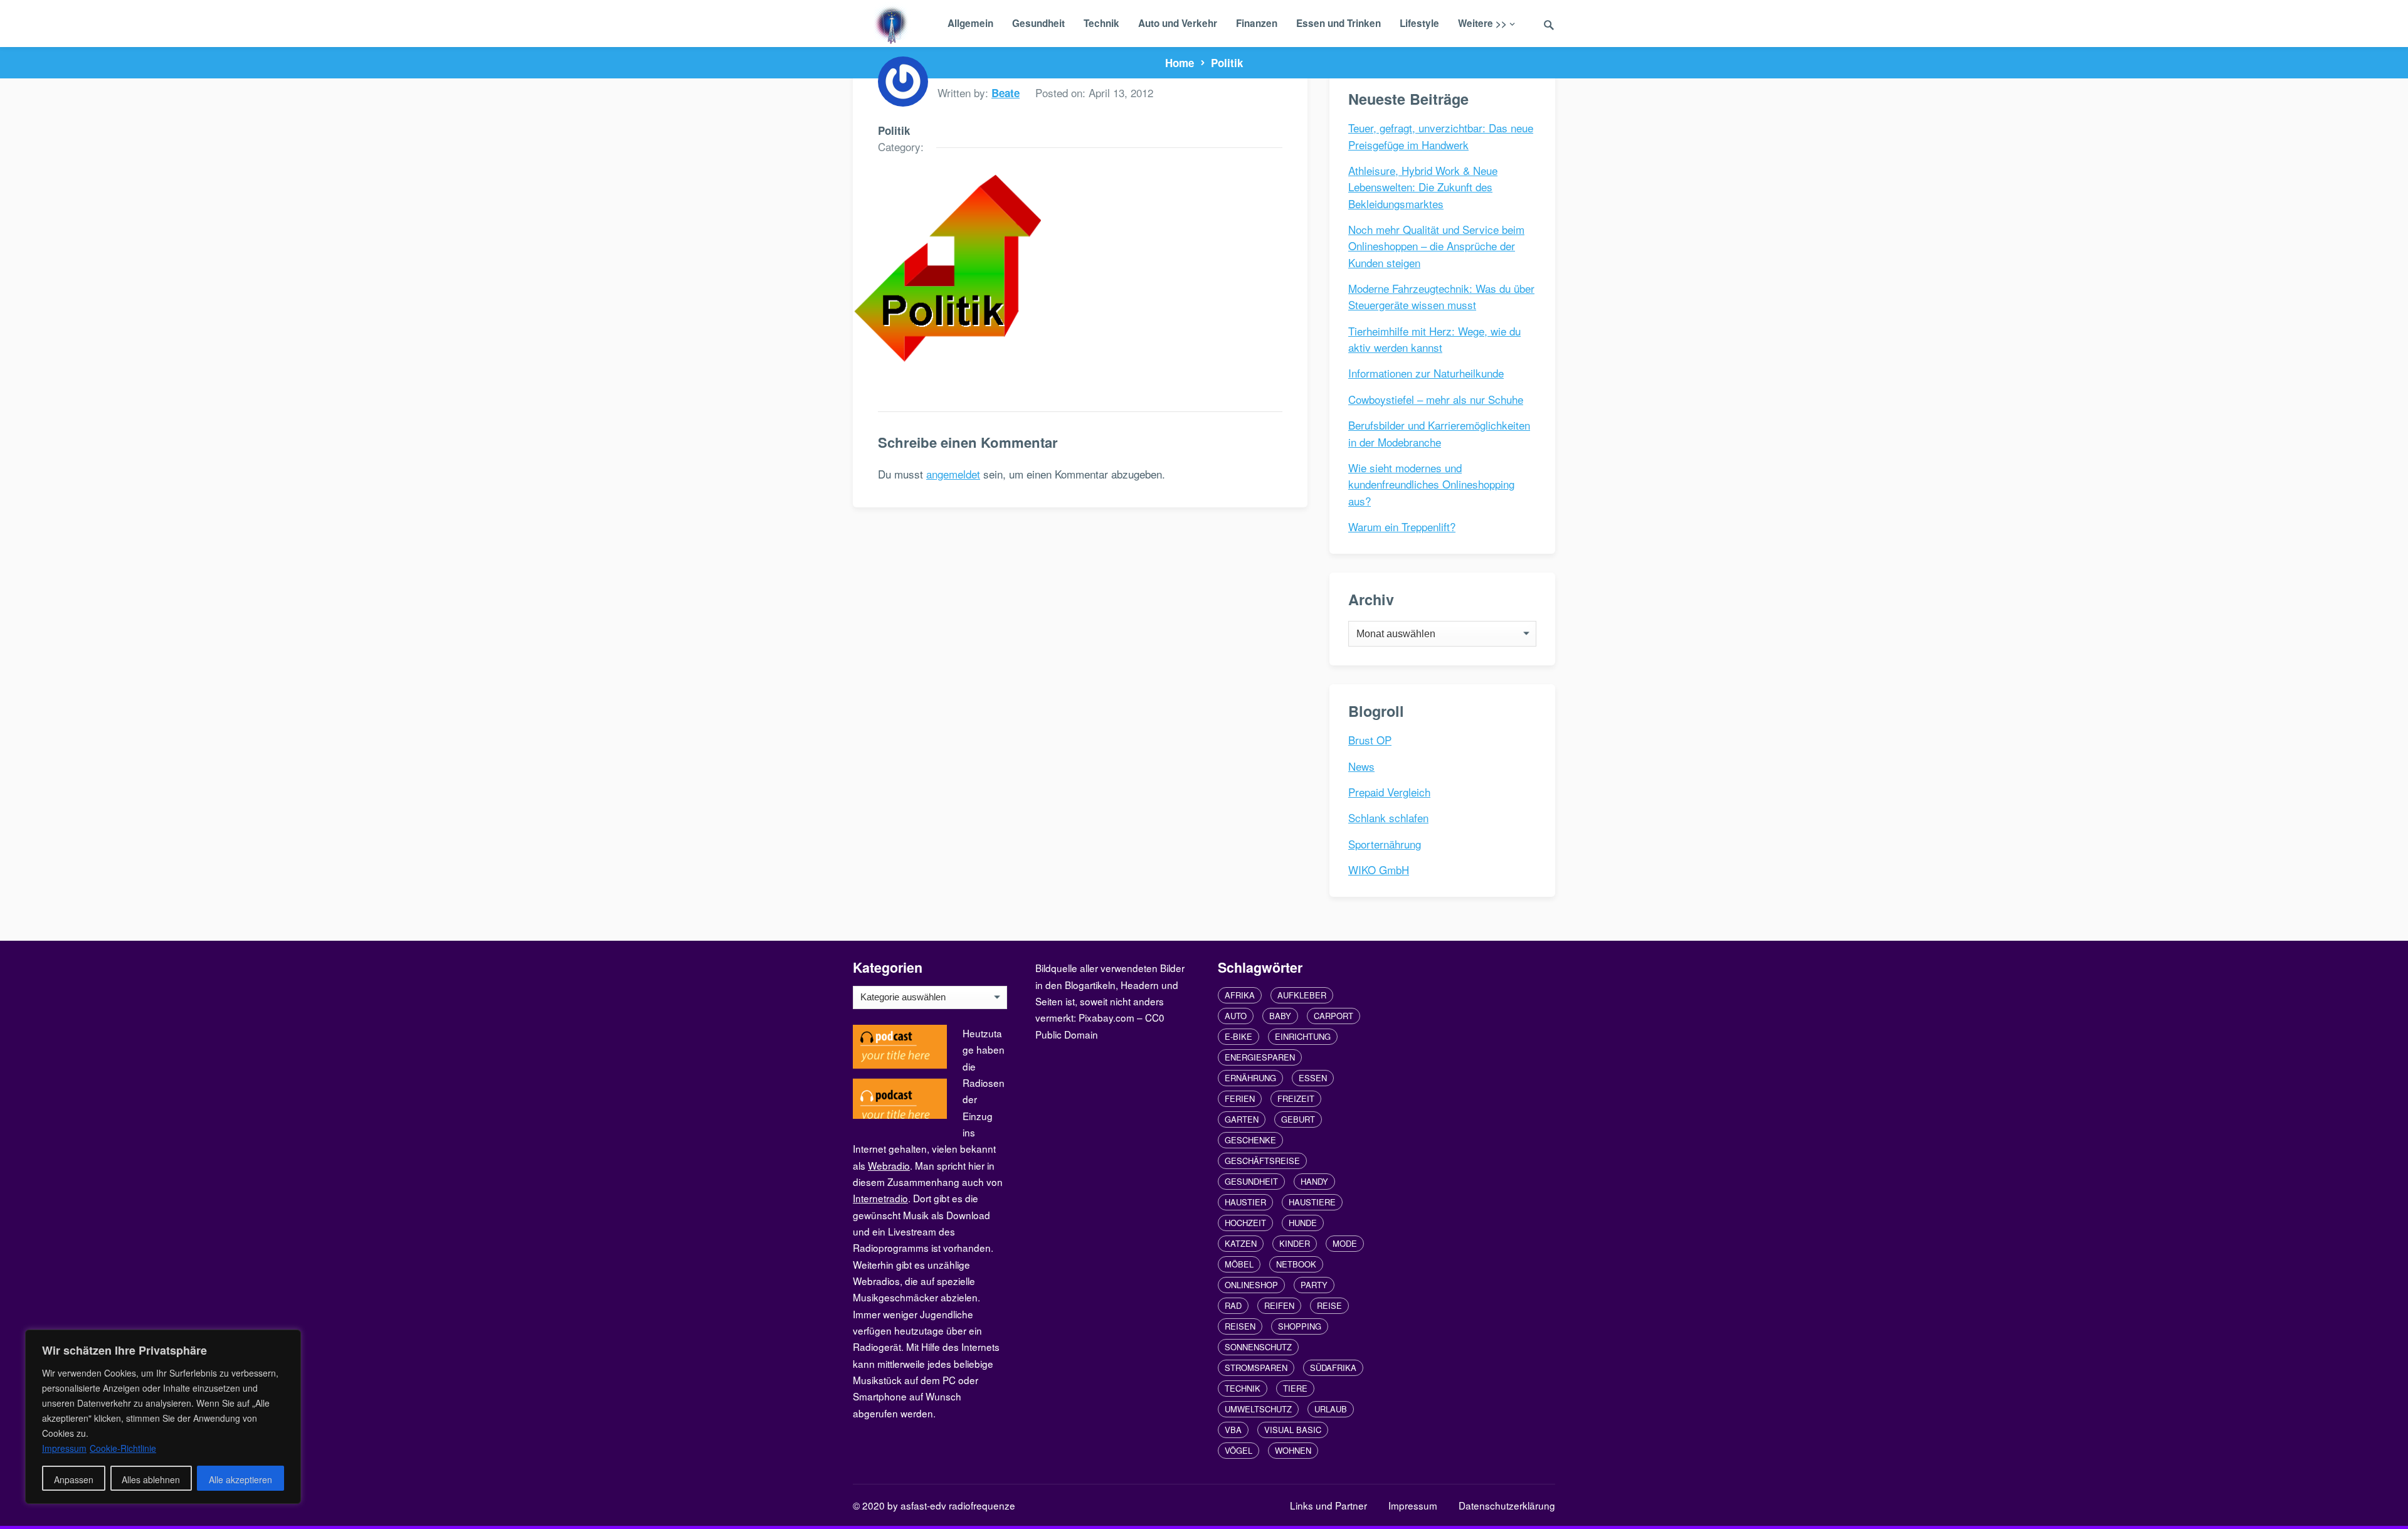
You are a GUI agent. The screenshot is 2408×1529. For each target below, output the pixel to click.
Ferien (1240, 1098)
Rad (1233, 1305)
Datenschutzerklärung (1507, 1505)
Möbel (1239, 1264)
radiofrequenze (982, 1505)
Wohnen (1293, 1450)
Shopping (1300, 1326)
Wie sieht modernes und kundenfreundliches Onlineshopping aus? (1431, 484)
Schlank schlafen (1388, 817)
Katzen (1241, 1243)
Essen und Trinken (1339, 23)
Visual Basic (1293, 1430)
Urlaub (1331, 1409)
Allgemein (970, 23)
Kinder (1295, 1243)
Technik (1101, 23)
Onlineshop (1251, 1285)
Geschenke (1250, 1140)
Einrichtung (1303, 1036)
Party (1314, 1285)
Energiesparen (1260, 1057)
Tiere (1295, 1388)
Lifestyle (1419, 23)
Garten (1242, 1119)
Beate (1006, 93)
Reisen (1240, 1326)
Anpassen (74, 1479)
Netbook (1296, 1264)
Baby (1280, 1016)
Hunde (1303, 1223)
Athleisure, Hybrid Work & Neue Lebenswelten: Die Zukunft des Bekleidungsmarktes (1423, 187)
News (1361, 766)
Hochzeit (1245, 1223)
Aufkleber (1302, 995)
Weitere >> (1482, 23)
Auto (1236, 1016)
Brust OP (1370, 740)
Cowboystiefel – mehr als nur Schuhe (1436, 399)
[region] (163, 1417)
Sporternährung (1385, 844)
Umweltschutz (1258, 1409)
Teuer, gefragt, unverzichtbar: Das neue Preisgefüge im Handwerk (1441, 136)
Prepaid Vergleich (1389, 792)
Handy (1314, 1181)
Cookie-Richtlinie (123, 1448)
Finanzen (1257, 23)
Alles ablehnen (151, 1479)
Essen (1313, 1078)
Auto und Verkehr (1178, 23)
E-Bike (1238, 1036)
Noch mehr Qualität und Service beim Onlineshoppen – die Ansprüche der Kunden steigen (1436, 246)
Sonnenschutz (1258, 1347)
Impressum (1413, 1505)
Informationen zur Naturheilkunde (1426, 373)
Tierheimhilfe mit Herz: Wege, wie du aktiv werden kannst (1434, 339)
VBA (1233, 1430)
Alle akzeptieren (240, 1479)
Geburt (1298, 1119)
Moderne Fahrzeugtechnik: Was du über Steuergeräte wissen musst (1441, 296)
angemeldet (953, 474)
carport (1333, 1016)
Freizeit (1296, 1098)
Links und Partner (1328, 1505)
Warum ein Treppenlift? (1402, 526)
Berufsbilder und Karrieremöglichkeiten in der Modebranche (1439, 433)
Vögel (1238, 1450)
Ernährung (1250, 1078)
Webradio (889, 1165)
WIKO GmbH (1379, 870)
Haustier (1245, 1202)
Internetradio (880, 1198)
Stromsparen (1256, 1368)
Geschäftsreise (1262, 1161)
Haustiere (1312, 1202)
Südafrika (1333, 1368)
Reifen (1279, 1305)
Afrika (1240, 995)
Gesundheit (1038, 23)
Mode (1345, 1243)
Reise (1329, 1305)
